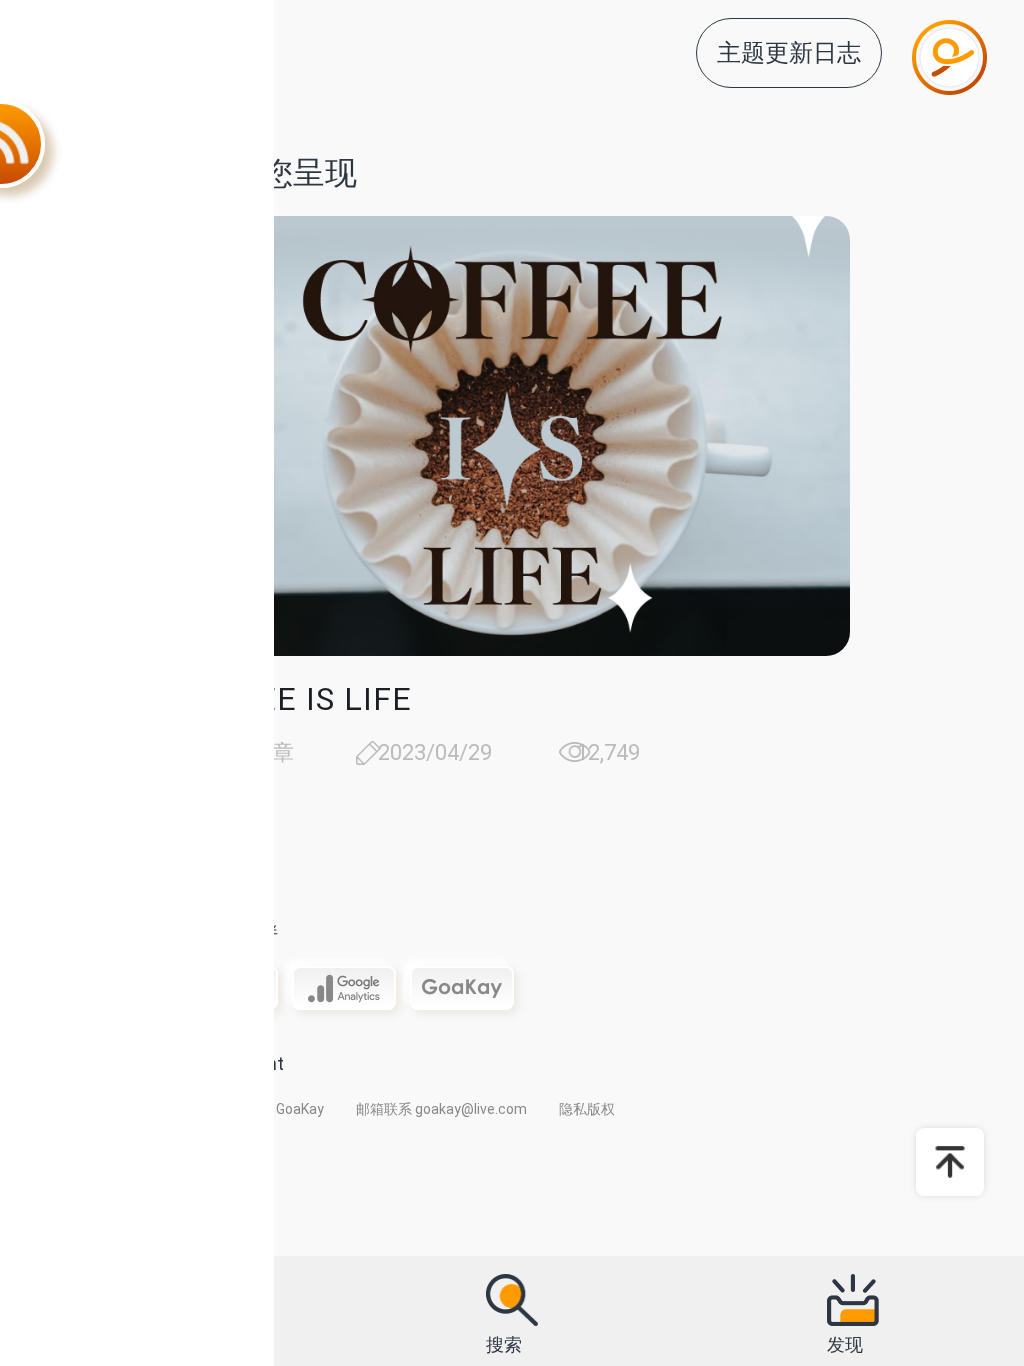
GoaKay (300, 1109)
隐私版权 (587, 1109)
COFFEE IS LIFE (293, 699)
